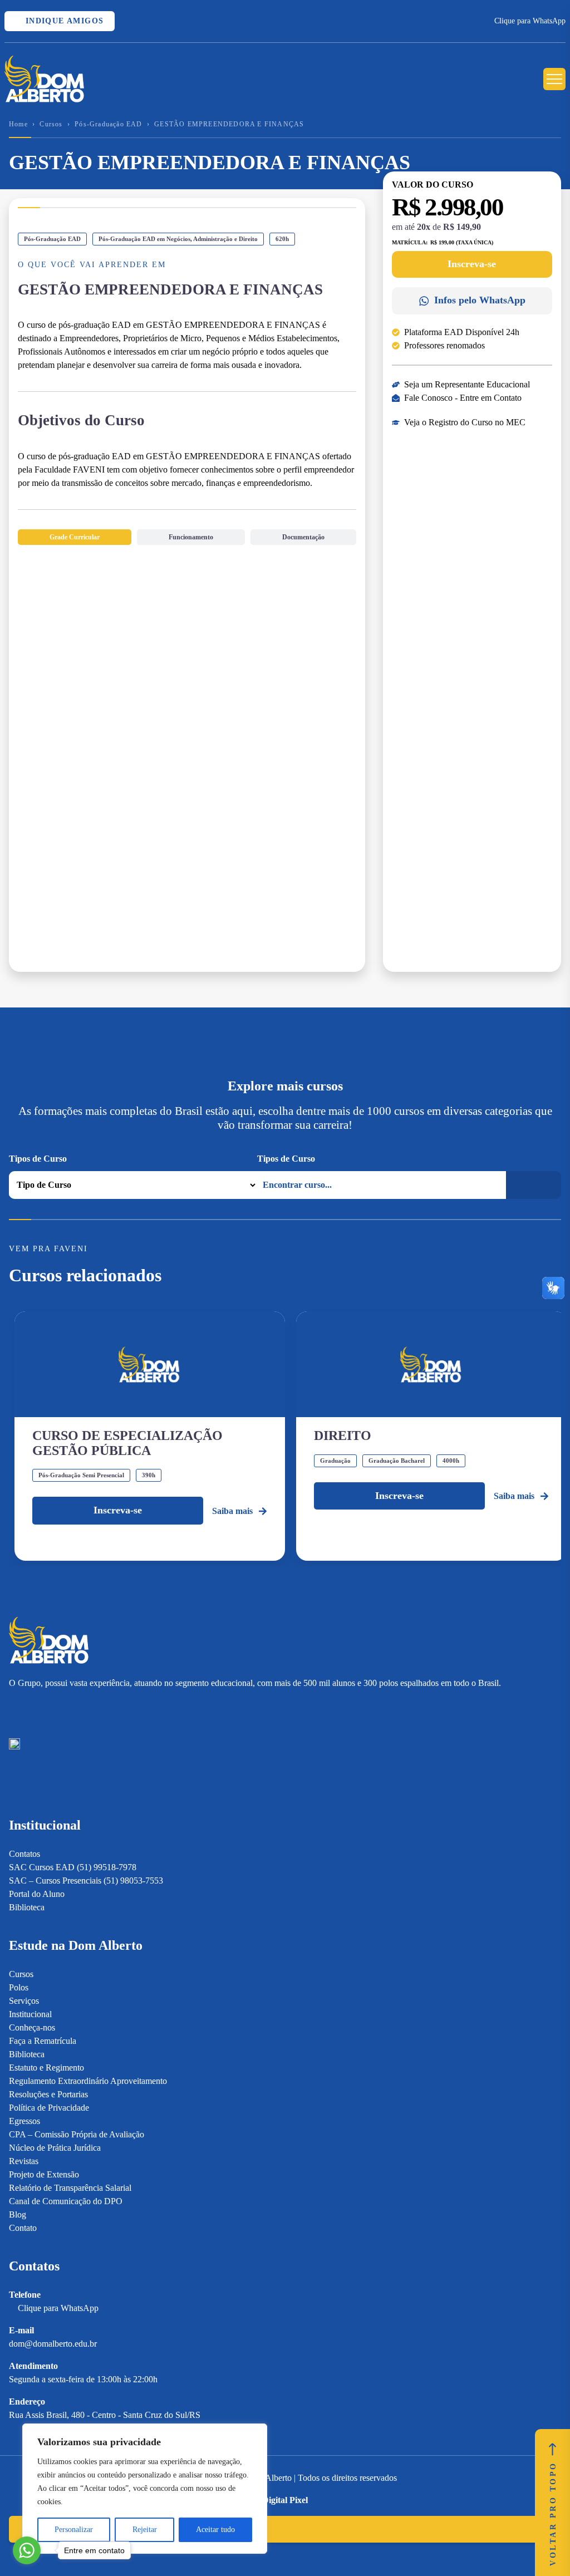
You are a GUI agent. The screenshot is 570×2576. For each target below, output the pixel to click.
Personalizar (74, 2530)
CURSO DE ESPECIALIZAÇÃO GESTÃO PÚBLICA (127, 1443)
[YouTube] (53, 1709)
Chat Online (55, 2529)
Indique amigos (63, 21)
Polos (19, 1987)
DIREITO (343, 1436)
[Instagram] (14, 1709)
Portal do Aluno (37, 1894)
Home (18, 124)
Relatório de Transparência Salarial (70, 2188)
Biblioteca (27, 1907)
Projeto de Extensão (44, 2174)
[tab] (75, 537)
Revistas (24, 2161)
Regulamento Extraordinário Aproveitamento (88, 2081)
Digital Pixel (285, 2500)
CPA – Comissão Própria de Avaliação (77, 2134)
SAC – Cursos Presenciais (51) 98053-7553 (86, 1881)
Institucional (30, 2014)
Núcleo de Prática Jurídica (55, 2148)
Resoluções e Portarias (48, 2094)
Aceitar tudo (215, 2530)
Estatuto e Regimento (46, 2068)
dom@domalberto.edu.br (53, 2344)
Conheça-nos (32, 2027)
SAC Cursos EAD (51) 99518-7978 (73, 1867)
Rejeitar (145, 2530)
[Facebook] (34, 1709)
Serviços (24, 2001)
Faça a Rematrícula (43, 2041)
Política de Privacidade (49, 2108)
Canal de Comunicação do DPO (66, 2201)
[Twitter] (73, 1709)
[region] (145, 2489)
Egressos (24, 2121)
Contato (23, 2228)
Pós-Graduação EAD (108, 124)
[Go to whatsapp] (27, 2550)
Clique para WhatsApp (530, 21)
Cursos (51, 124)
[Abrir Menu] (554, 79)
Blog (18, 2214)
